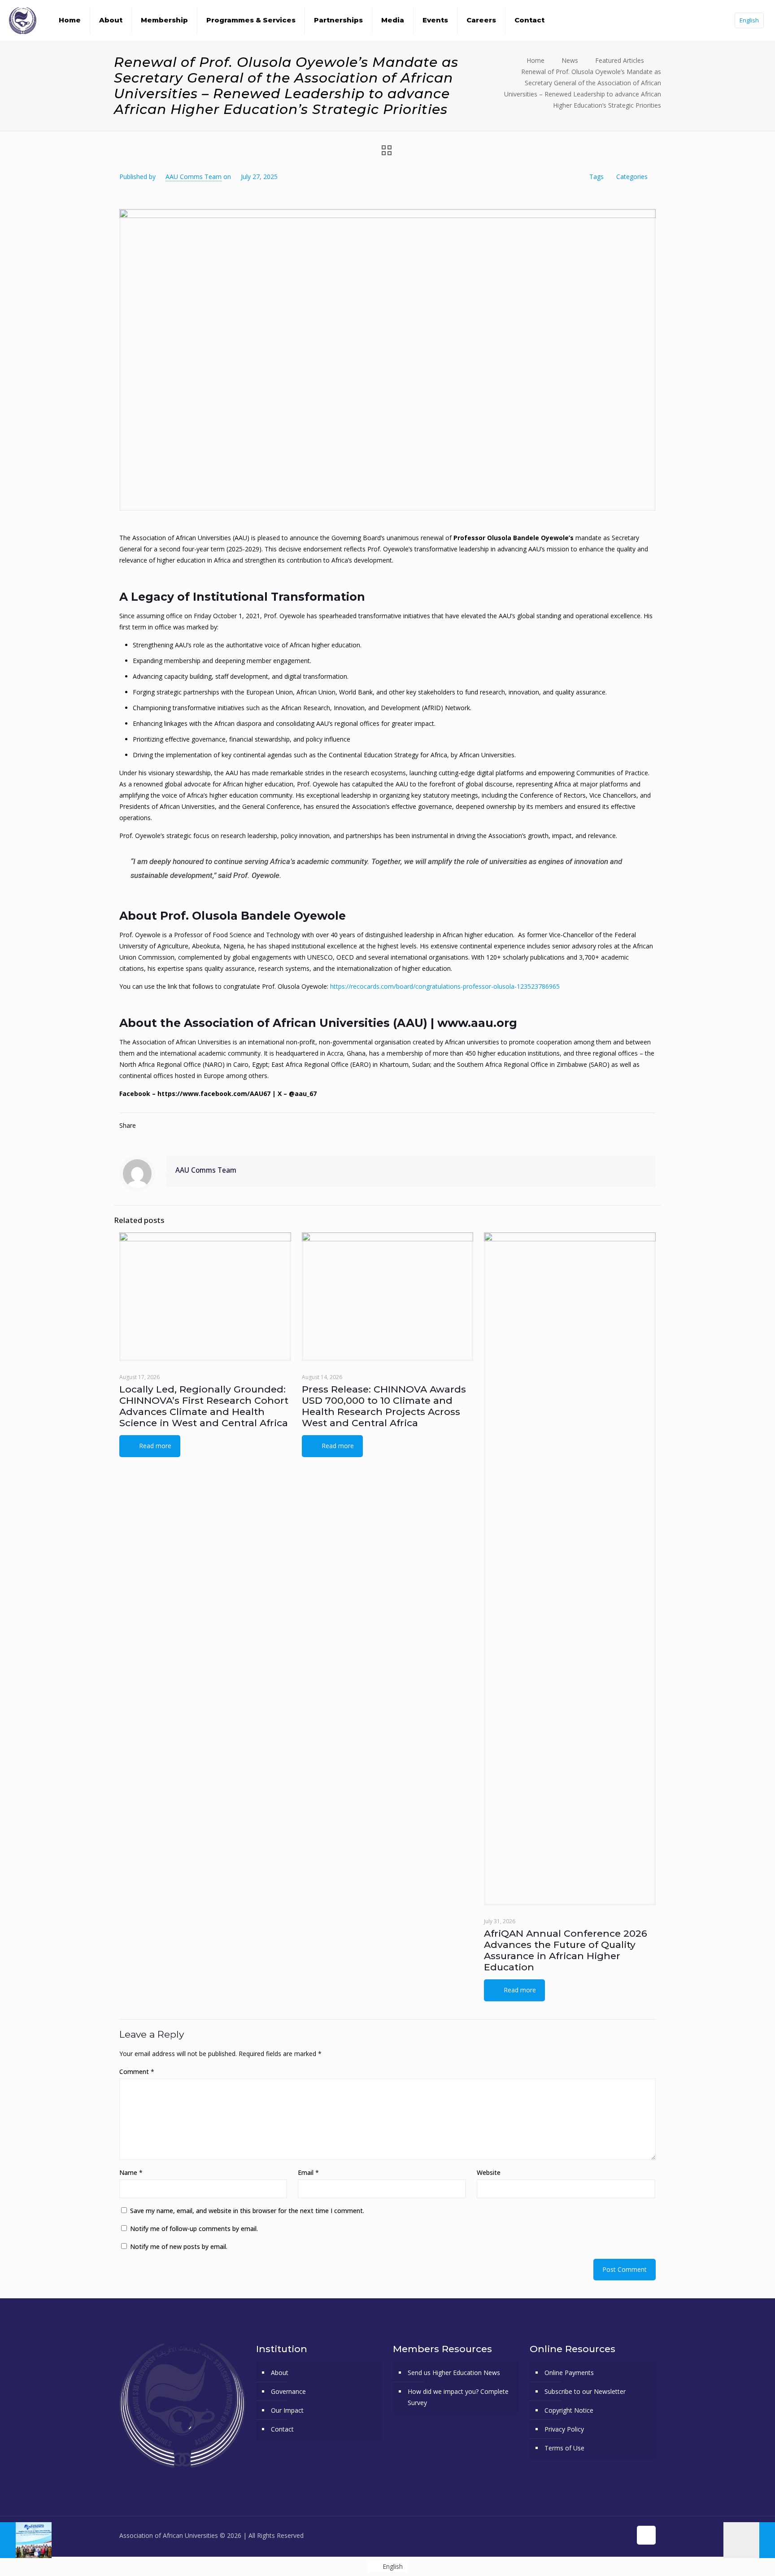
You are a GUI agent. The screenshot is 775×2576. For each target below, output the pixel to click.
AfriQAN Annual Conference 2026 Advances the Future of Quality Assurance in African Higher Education (566, 1950)
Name (131, 2172)
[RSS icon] (625, 2535)
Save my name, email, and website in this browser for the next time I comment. (247, 2211)
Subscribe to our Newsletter (585, 2391)
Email (308, 2172)
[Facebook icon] (577, 2535)
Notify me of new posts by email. (179, 2246)
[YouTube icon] (596, 2535)
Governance (288, 2391)
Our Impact (287, 2410)
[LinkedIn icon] (615, 2535)
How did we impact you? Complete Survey (458, 2397)
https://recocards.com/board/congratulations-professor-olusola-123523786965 (445, 986)
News (570, 60)
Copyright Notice (569, 2410)
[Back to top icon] (646, 2535)
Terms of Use (564, 2448)
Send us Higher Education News (454, 2373)
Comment (137, 2072)
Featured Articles (620, 60)
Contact (282, 2429)
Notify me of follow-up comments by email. (194, 2229)
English (749, 20)
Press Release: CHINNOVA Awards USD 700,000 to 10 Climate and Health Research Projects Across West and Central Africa (384, 1406)
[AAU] (23, 20)
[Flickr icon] (606, 2535)
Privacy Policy (564, 2429)
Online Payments (569, 2373)
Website (489, 2172)
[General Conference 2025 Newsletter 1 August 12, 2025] (749, 2540)
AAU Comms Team (194, 177)
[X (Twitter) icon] (587, 2535)
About (280, 2373)
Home (536, 60)
